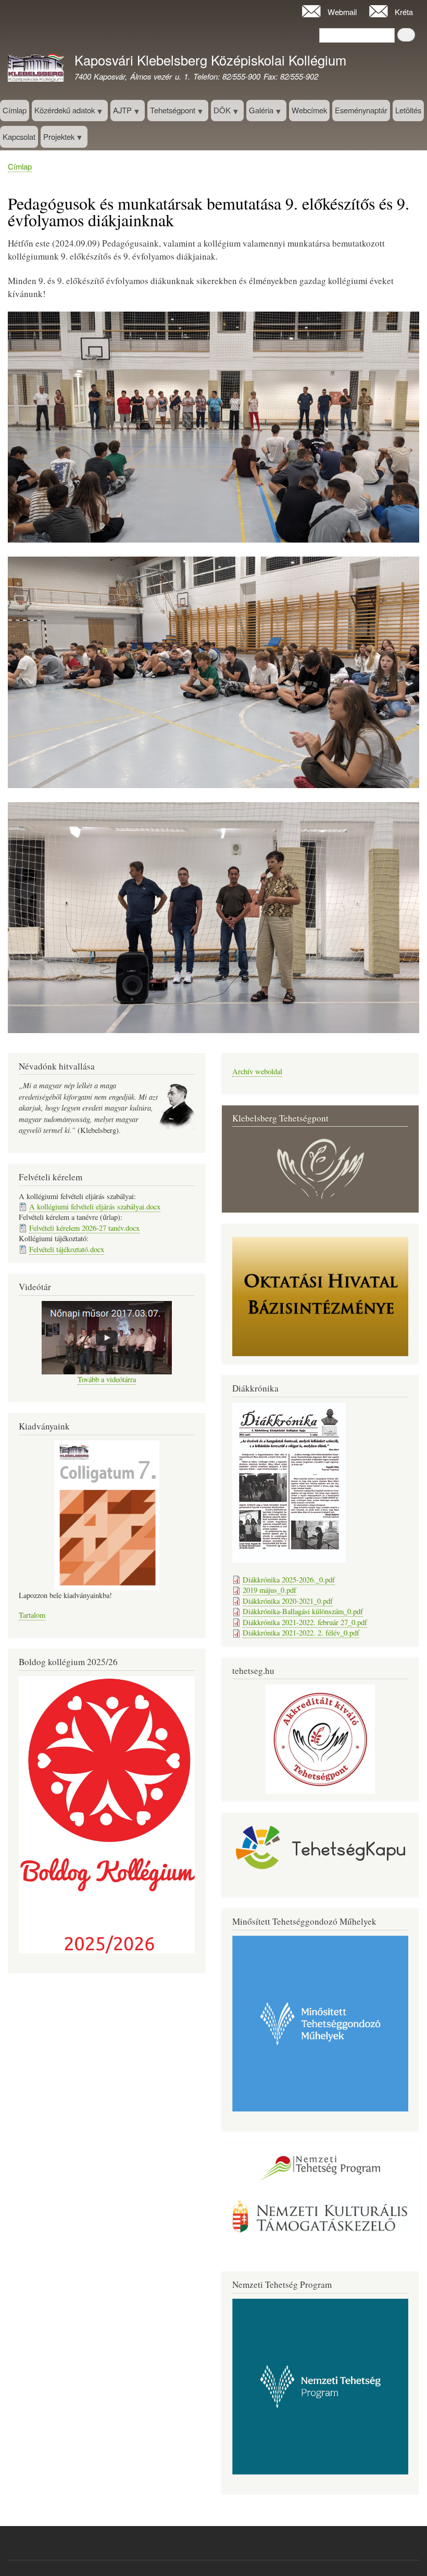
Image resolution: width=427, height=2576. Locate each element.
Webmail (342, 12)
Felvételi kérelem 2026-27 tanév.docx (84, 1228)
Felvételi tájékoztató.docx (67, 1249)
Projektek (58, 139)
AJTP (121, 113)
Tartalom (32, 1615)
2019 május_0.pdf (269, 1590)
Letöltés (408, 110)
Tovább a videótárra (107, 1379)
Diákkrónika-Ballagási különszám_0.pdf (303, 1611)
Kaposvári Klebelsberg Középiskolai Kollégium (210, 60)
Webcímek (309, 110)
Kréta (404, 12)
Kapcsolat (19, 137)
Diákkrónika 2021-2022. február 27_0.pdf (305, 1622)
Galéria (260, 113)
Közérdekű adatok (63, 113)
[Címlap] (36, 69)
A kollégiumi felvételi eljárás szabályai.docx (95, 1207)
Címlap (15, 110)
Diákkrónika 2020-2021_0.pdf (288, 1601)
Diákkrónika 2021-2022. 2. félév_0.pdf (301, 1633)
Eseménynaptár (361, 110)
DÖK (221, 113)
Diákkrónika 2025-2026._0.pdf (289, 1580)
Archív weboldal (257, 1071)
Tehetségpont (171, 113)
